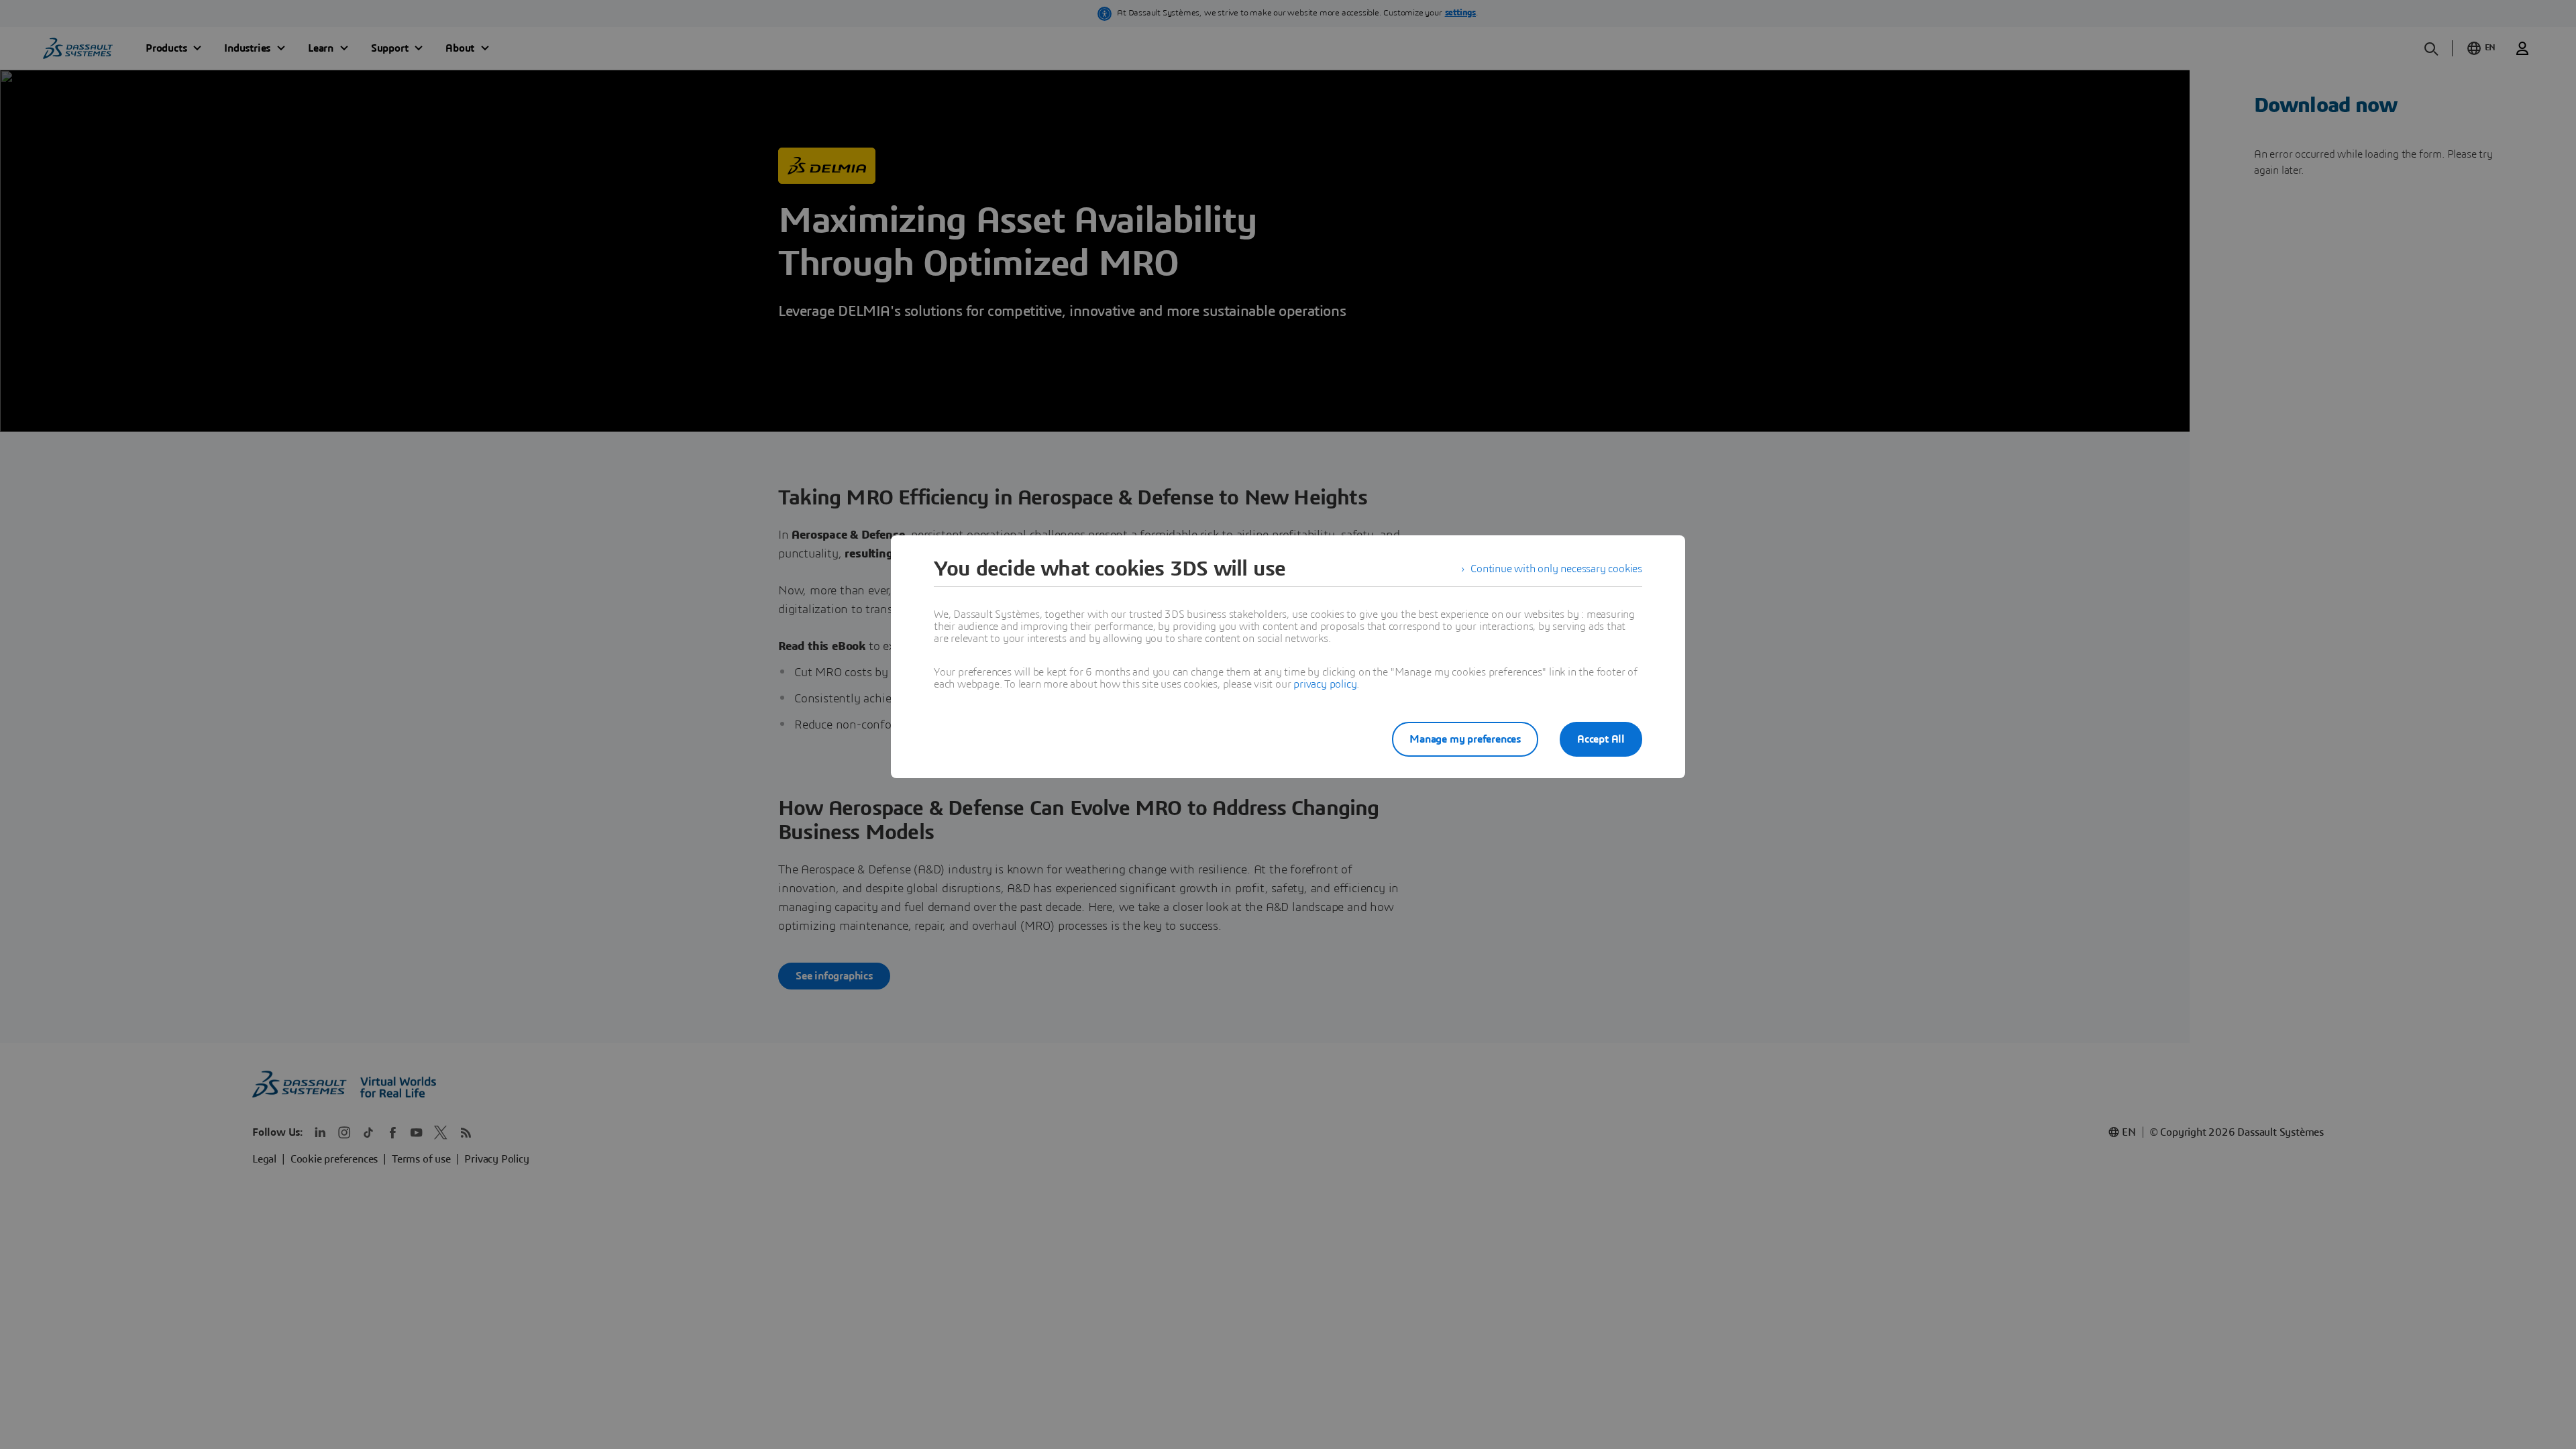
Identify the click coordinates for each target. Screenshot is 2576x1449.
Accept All (1601, 739)
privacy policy (1325, 684)
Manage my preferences (1465, 739)
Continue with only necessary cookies (1556, 569)
